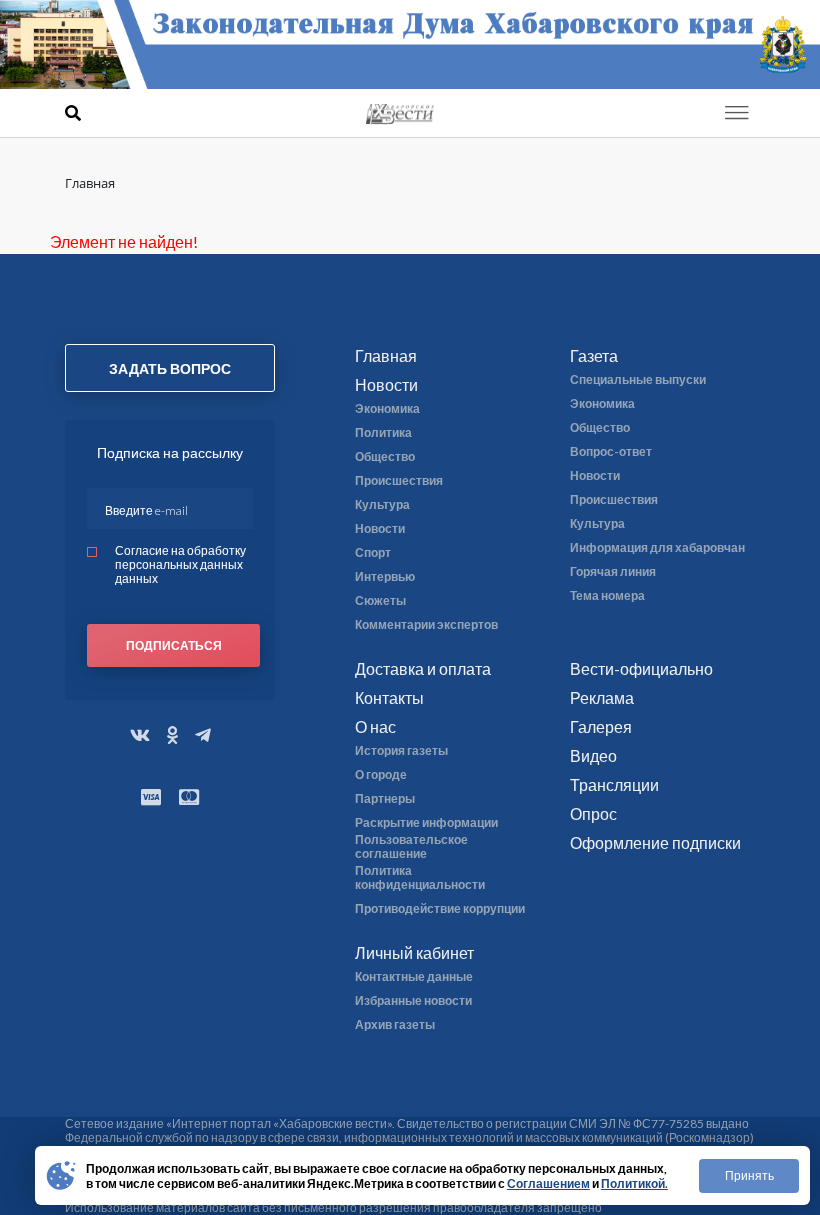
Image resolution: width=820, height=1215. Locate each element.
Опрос (593, 813)
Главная (386, 355)
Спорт (373, 553)
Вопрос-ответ (611, 452)
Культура (382, 505)
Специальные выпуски (638, 380)
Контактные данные (414, 977)
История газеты (401, 751)
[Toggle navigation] (737, 113)
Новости (386, 384)
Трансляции (614, 784)
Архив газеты (395, 1025)
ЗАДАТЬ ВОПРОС (170, 368)
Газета (594, 355)
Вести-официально (641, 668)
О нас (375, 726)
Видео (593, 755)
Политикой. (634, 1183)
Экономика (387, 409)
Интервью (385, 577)
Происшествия (399, 481)
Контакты (389, 697)
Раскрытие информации (426, 823)
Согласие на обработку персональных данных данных (180, 564)
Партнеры (385, 799)
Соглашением (548, 1183)
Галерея (601, 726)
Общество (385, 457)
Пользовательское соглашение (411, 847)
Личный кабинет (414, 952)
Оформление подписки (655, 842)
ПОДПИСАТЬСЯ (174, 645)
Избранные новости (413, 1001)
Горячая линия (613, 572)
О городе (381, 775)
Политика (383, 433)
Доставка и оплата (423, 668)
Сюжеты (380, 601)
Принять (749, 1175)
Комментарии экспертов (426, 625)
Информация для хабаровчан (657, 548)
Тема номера (607, 596)
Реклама (602, 697)
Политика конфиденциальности (420, 878)
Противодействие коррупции (440, 909)
